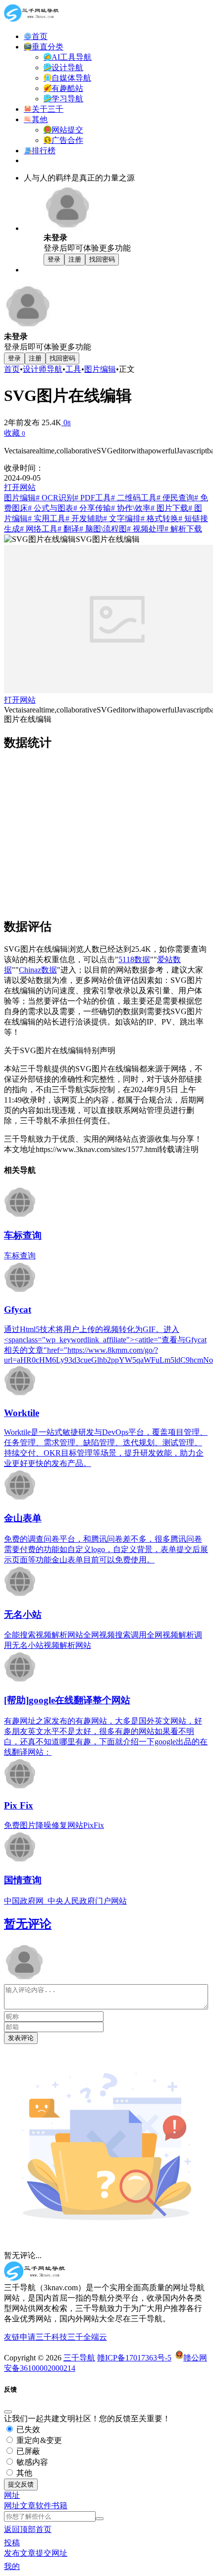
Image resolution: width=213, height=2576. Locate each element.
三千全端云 (87, 2337)
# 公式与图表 (51, 508)
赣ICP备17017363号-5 (134, 2358)
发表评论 (21, 2038)
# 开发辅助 (84, 518)
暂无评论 (28, 1924)
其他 (23, 2473)
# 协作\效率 (131, 508)
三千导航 (79, 2358)
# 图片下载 (169, 508)
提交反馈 (21, 2484)
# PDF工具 (93, 498)
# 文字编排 (122, 518)
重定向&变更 (38, 2440)
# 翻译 (68, 529)
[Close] (8, 2412)
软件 (44, 2506)
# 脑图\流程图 (103, 529)
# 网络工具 (39, 529)
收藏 (15, 433)
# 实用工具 (47, 518)
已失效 (27, 2429)
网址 (12, 2506)
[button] (12, 2495)
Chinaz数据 (38, 970)
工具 (73, 369)
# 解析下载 (183, 529)
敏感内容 (31, 2462)
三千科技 (52, 2337)
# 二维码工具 (134, 498)
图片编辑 (100, 369)
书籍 (59, 2506)
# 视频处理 (146, 529)
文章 (28, 2506)
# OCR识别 (55, 498)
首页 (12, 369)
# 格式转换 (160, 518)
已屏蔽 (27, 2451)
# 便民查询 (175, 498)
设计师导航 (43, 369)
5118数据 (134, 959)
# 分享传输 (92, 508)
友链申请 (20, 2337)
